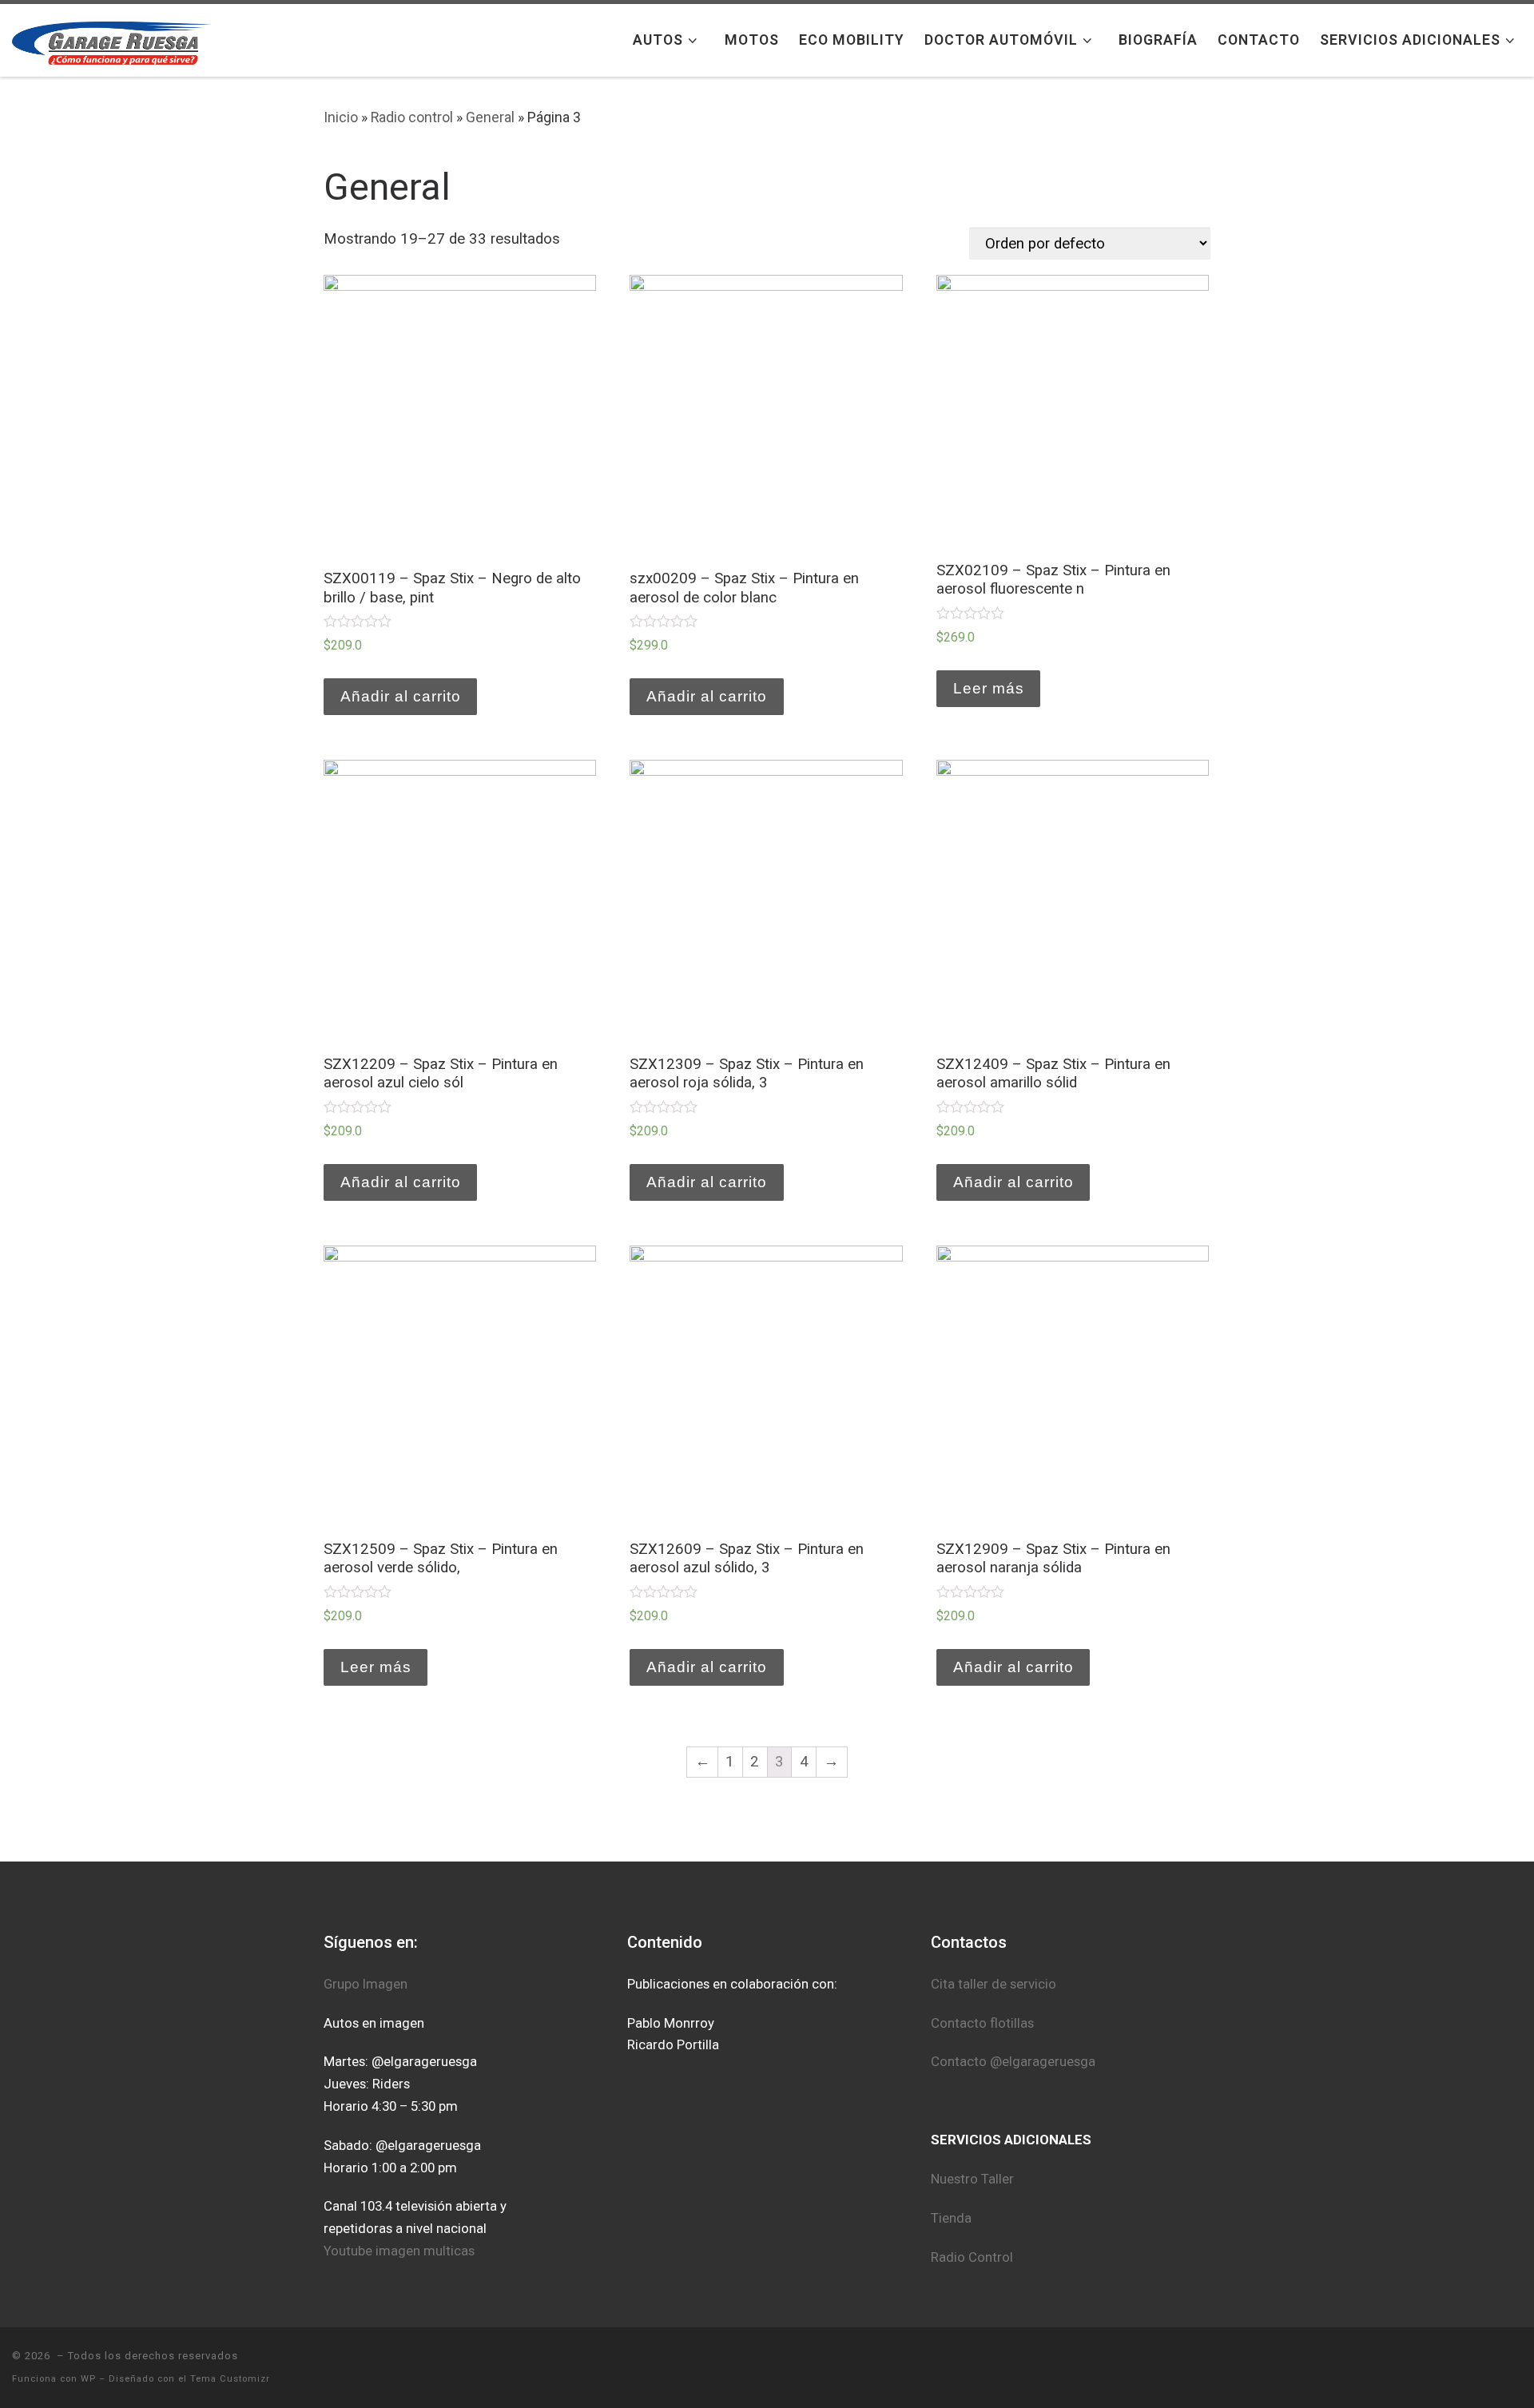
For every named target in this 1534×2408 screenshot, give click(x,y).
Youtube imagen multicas (399, 2251)
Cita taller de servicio (995, 1984)
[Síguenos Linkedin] (1461, 2367)
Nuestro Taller (972, 2179)
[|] (112, 40)
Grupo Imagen (366, 1984)
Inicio (341, 117)
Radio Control (972, 2257)
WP (88, 2379)
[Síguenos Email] (1516, 2367)
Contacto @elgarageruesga (1013, 2061)
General (490, 117)
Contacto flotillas (982, 2023)
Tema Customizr (230, 2379)
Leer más (989, 688)
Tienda (951, 2218)
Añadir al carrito (401, 696)
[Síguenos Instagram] (1393, 2367)
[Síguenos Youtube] (1488, 2367)
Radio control (412, 117)
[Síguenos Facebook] (1365, 2367)
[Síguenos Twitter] (1420, 2367)
